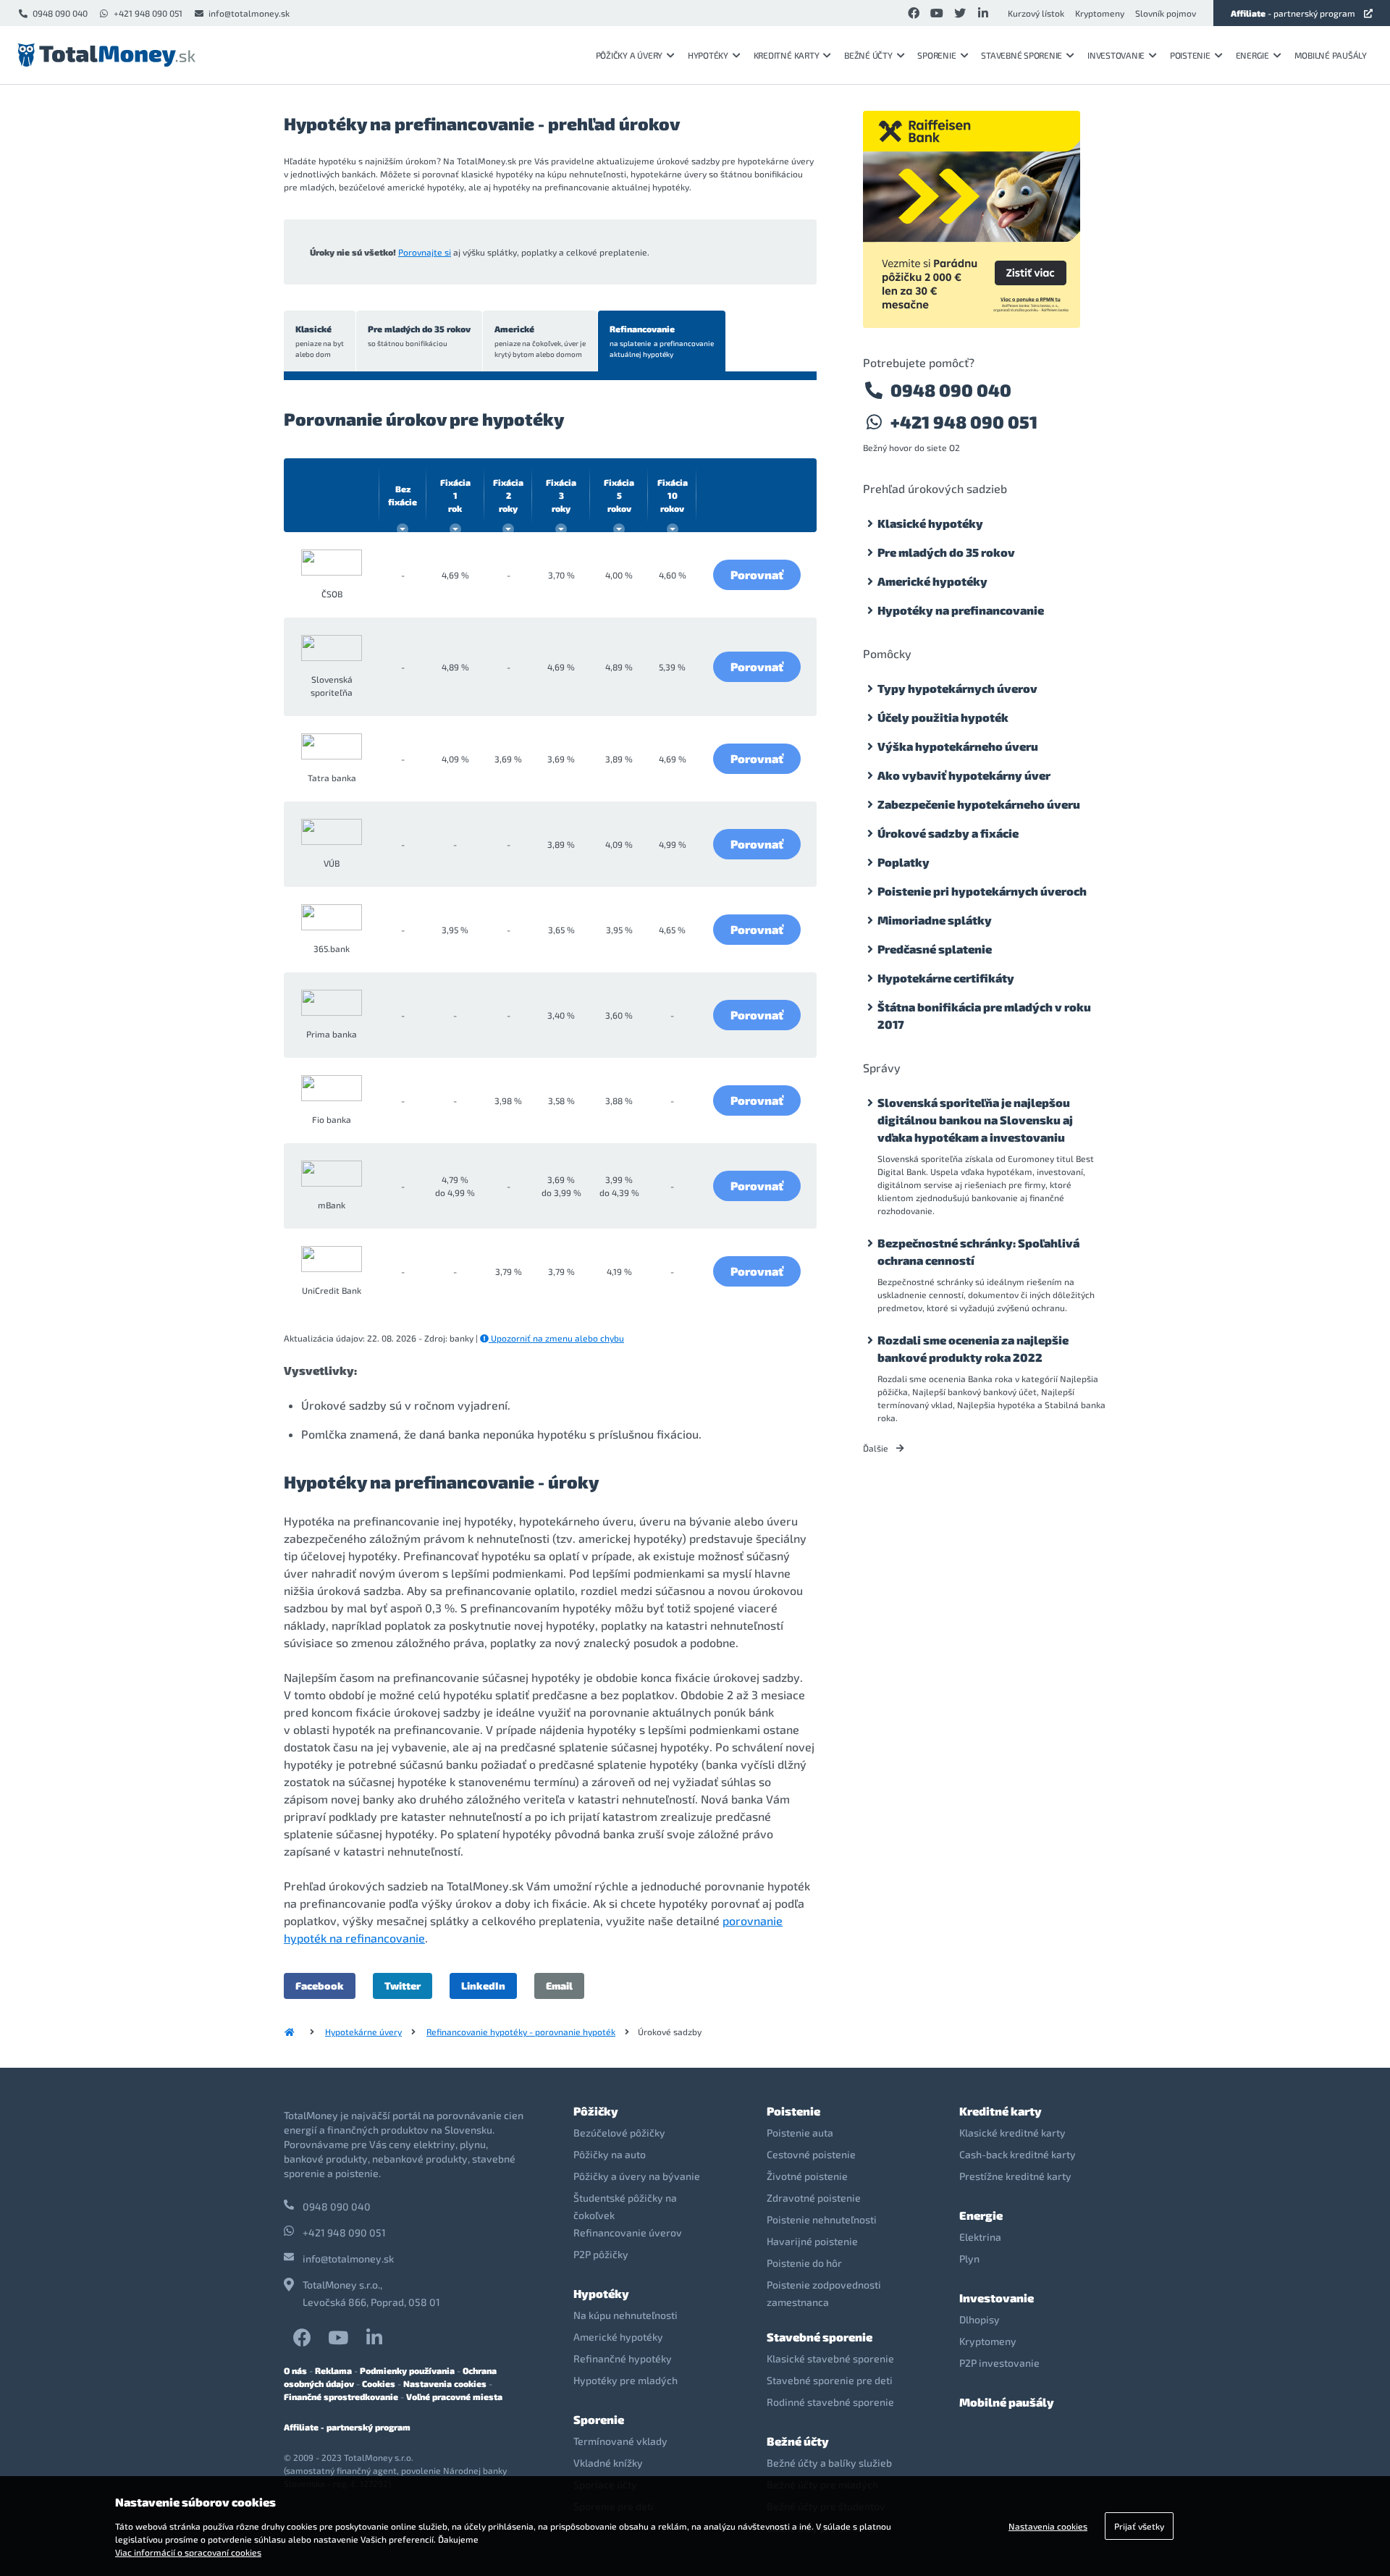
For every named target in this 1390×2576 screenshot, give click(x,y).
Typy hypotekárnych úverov (957, 688)
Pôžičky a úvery (629, 55)
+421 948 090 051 (148, 13)
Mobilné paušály (1331, 55)
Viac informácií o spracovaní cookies (188, 2552)
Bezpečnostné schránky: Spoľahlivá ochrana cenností (978, 1251)
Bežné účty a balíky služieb (829, 2463)
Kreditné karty (787, 55)
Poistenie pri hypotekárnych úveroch (982, 891)
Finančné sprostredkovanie (341, 2396)
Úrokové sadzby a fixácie (948, 833)
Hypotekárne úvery (363, 2032)
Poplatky (903, 862)
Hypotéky (708, 55)
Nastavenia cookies (445, 2383)
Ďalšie (877, 1448)
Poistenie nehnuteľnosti (822, 2219)
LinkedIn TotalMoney (374, 2337)
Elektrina (980, 2237)
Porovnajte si (425, 252)
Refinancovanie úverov (628, 2232)
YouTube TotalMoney (338, 2337)
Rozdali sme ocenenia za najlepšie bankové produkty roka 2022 (973, 1348)
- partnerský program (1293, 13)
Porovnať (757, 574)
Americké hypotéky (932, 581)
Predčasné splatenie (935, 949)
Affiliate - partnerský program (347, 2427)
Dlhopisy (980, 2319)
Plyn (969, 2259)
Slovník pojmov (1166, 13)
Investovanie (1116, 55)
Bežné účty (868, 55)
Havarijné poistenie (812, 2241)
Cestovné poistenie (811, 2154)
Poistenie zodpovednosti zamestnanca (824, 2293)
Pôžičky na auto (610, 2154)
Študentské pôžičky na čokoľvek (625, 2206)
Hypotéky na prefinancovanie (961, 610)
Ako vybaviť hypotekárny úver (964, 775)
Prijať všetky (1139, 2526)
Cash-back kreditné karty (1018, 2154)
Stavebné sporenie (1022, 55)
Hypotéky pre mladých (625, 2380)
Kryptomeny (1100, 13)
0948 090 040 (60, 13)
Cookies (379, 2383)
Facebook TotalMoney (302, 2337)
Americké (540, 341)
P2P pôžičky (601, 2254)
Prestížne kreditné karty (1015, 2176)
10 (673, 495)
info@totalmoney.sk (249, 13)
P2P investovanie (999, 2363)
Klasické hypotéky (930, 523)
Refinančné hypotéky (623, 2358)
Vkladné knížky (608, 2463)
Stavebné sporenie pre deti (830, 2380)
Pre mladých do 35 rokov (419, 336)
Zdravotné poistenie (814, 2198)
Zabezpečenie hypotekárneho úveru (979, 804)
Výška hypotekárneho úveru (958, 746)
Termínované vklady (620, 2441)
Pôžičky (596, 2111)
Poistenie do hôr (804, 2263)
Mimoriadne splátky (935, 920)
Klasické (320, 341)
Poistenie (1190, 55)
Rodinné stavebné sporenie (830, 2402)
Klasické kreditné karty (1012, 2133)
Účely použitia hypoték (943, 717)
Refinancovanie (662, 341)
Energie (1252, 55)
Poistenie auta (800, 2133)
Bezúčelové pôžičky (619, 2133)
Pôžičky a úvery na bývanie (637, 2176)
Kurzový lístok (1036, 13)
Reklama (333, 2370)
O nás (295, 2370)
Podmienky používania (407, 2370)
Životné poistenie (807, 2176)
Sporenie (936, 55)
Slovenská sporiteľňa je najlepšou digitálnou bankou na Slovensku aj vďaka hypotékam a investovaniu (975, 1120)
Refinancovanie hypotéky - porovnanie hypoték (521, 2032)
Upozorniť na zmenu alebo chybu (556, 1338)
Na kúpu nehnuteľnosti (625, 2315)
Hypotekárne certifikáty (946, 978)
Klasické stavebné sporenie (830, 2358)
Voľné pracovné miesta (454, 2396)
